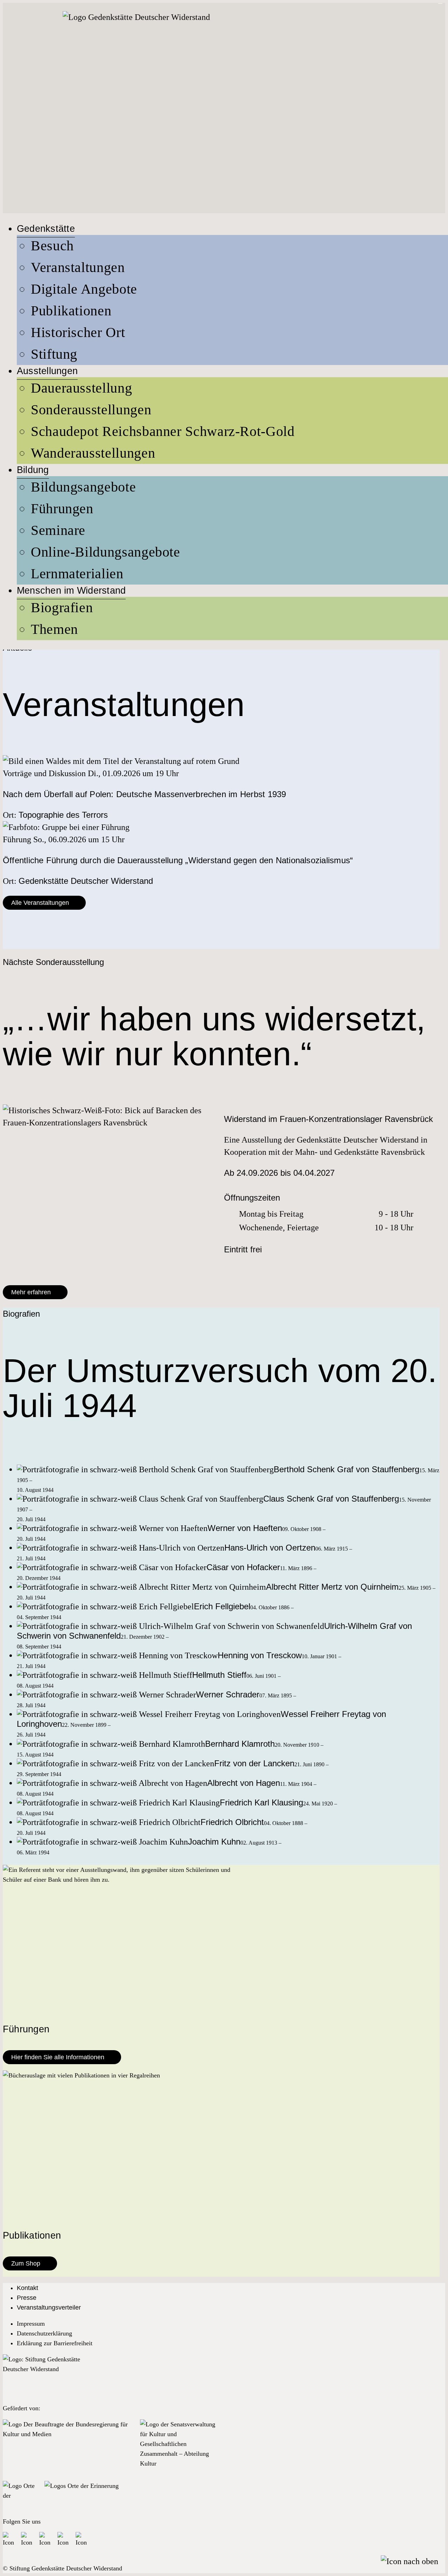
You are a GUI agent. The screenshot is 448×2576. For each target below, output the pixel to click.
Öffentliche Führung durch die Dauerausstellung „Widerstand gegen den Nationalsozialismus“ (178, 860)
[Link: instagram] (45, 2538)
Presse (27, 2298)
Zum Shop (26, 2263)
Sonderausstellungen (91, 410)
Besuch (52, 246)
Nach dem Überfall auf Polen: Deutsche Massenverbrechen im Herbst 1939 (145, 794)
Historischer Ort (78, 332)
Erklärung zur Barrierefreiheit (55, 2343)
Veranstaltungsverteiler (49, 2307)
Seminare (58, 530)
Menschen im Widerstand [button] (71, 591)
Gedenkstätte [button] (46, 229)
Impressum (31, 2324)
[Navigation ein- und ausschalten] (440, 3)
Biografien (62, 607)
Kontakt (27, 2288)
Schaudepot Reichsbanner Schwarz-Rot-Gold (163, 431)
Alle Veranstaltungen (40, 903)
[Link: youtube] (64, 2538)
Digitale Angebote (84, 289)
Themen (54, 629)
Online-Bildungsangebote (106, 552)
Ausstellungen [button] (47, 371)
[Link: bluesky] (27, 2538)
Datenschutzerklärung (44, 2333)
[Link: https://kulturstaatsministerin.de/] (69, 2447)
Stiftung (54, 354)
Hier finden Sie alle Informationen (58, 2057)
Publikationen (71, 311)
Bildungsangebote (83, 487)
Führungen (62, 509)
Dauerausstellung (81, 388)
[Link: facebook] (9, 2538)
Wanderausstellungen (93, 453)
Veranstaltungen (78, 267)
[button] (409, 2561)
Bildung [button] (33, 470)
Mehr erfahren (31, 1292)
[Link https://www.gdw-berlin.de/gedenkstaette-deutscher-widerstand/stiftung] (42, 2375)
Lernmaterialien (77, 574)
